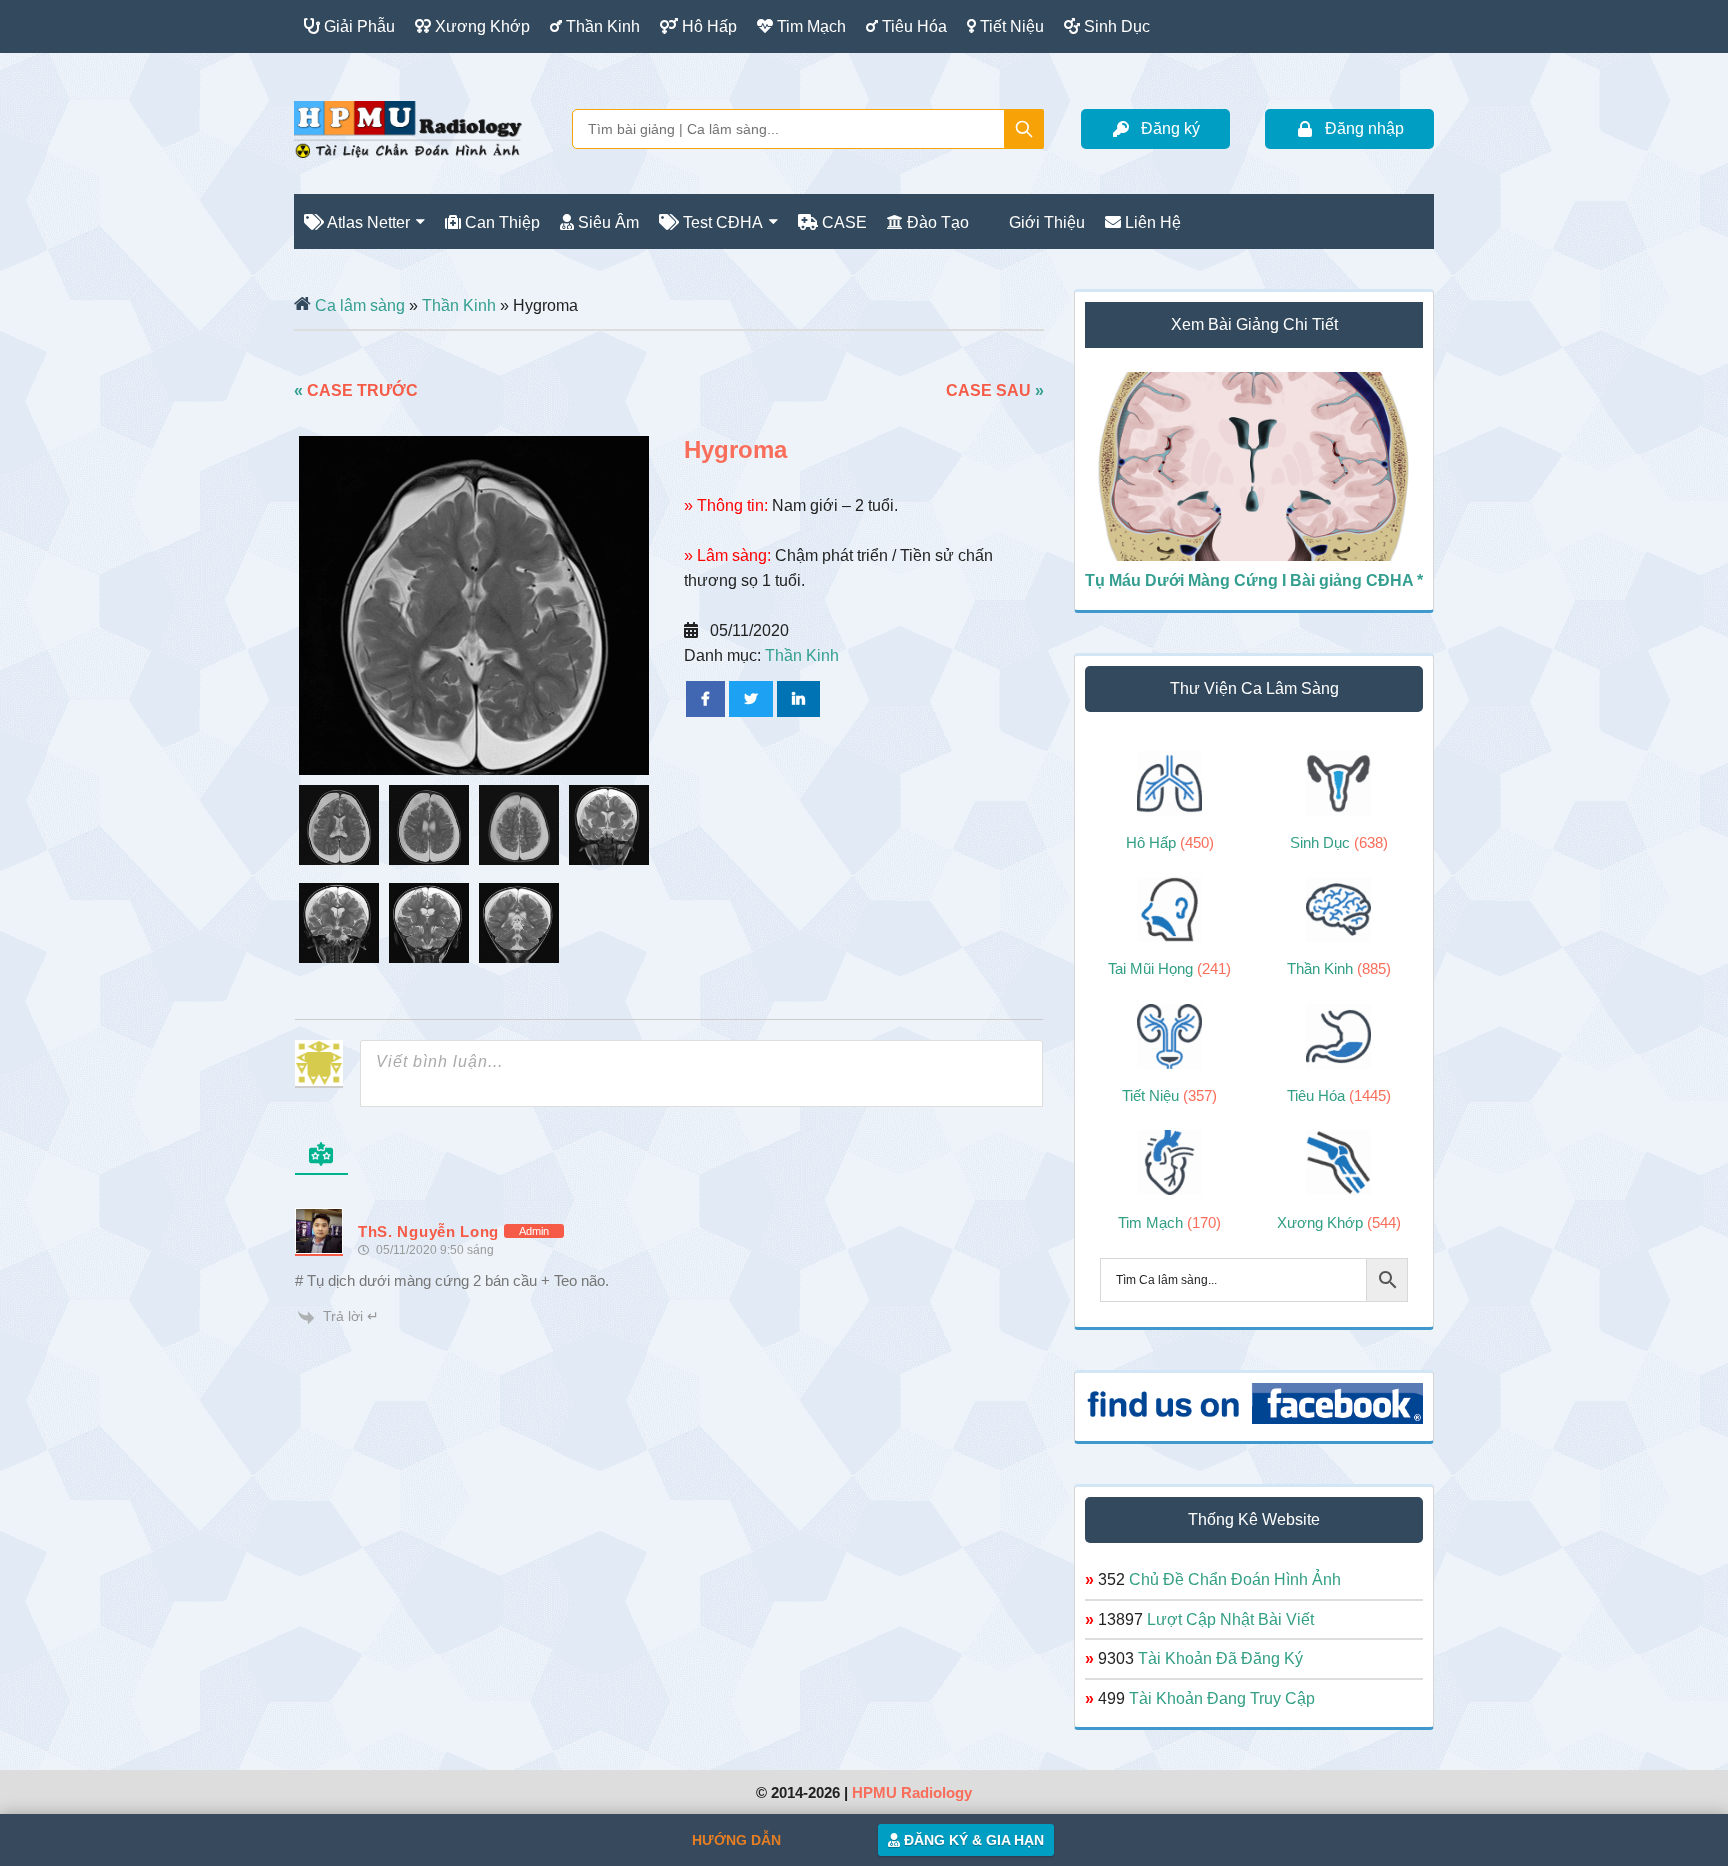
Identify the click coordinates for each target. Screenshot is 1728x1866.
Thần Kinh (459, 305)
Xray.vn (408, 129)
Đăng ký (1170, 128)
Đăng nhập (1364, 128)
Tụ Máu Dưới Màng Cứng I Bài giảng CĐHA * (1254, 580)
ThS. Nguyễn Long (428, 1231)
